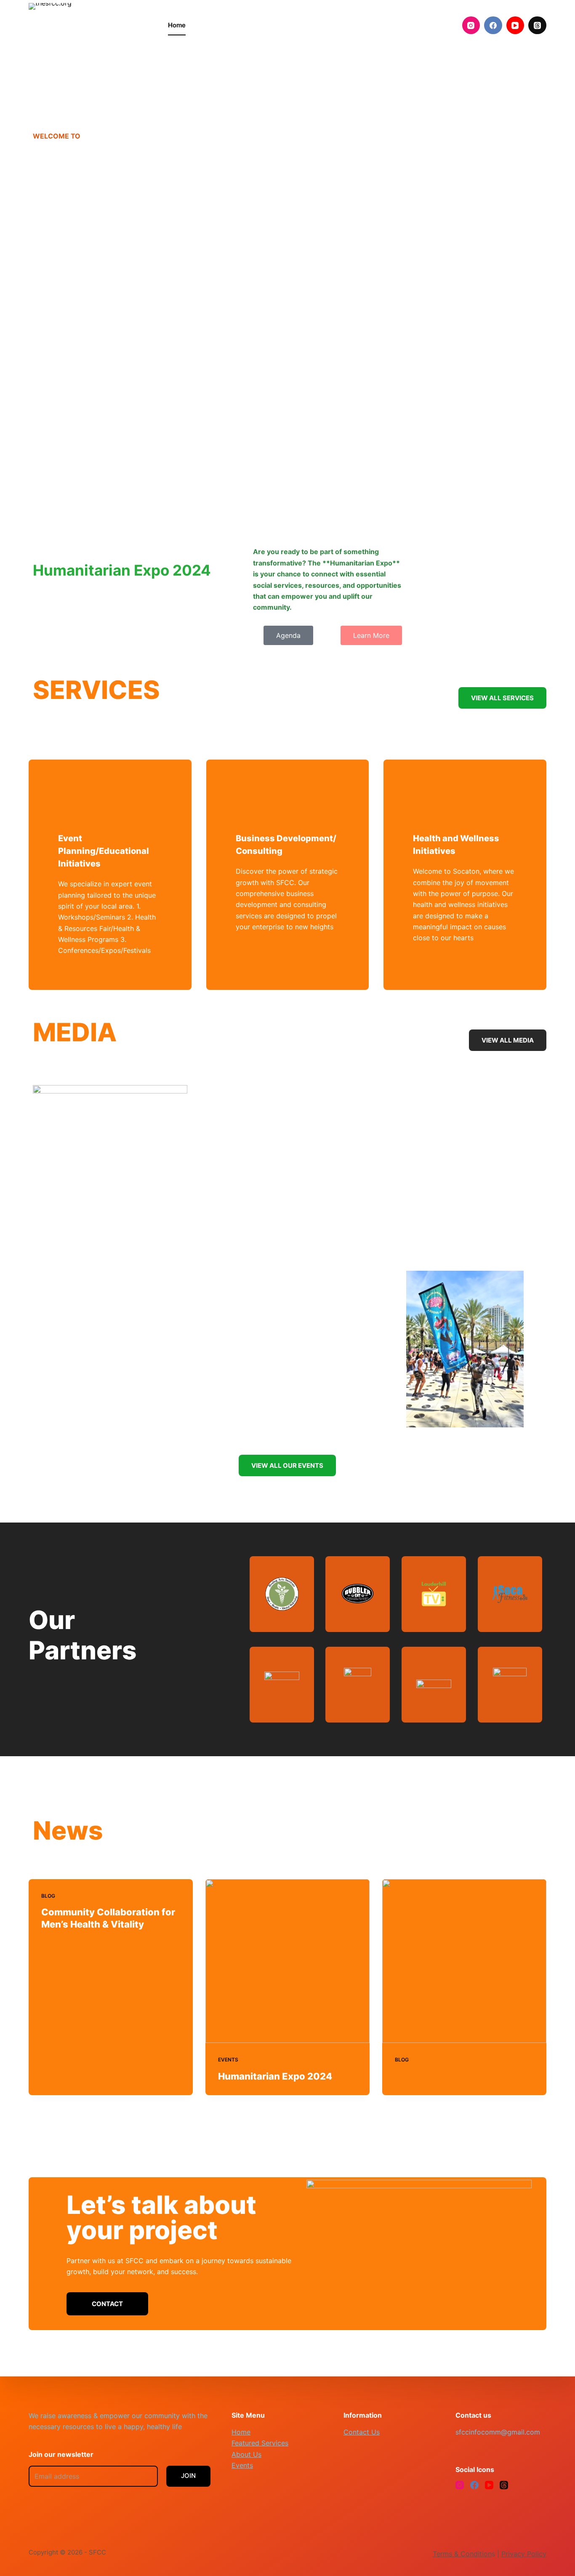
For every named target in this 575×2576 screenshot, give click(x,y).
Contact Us (362, 2432)
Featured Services (260, 2443)
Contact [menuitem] (394, 25)
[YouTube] (515, 25)
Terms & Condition (462, 2554)
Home (241, 2432)
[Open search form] (442, 25)
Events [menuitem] (343, 25)
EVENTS (228, 2060)
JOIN (188, 2476)
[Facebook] (493, 25)
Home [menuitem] (177, 25)
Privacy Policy (524, 2554)
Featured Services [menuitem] (235, 25)
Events (242, 2465)
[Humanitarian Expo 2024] (287, 1961)
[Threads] (537, 25)
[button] (110, 1162)
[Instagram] (471, 25)
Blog (48, 1896)
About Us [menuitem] (298, 25)
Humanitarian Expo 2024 (275, 2076)
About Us (246, 2454)
